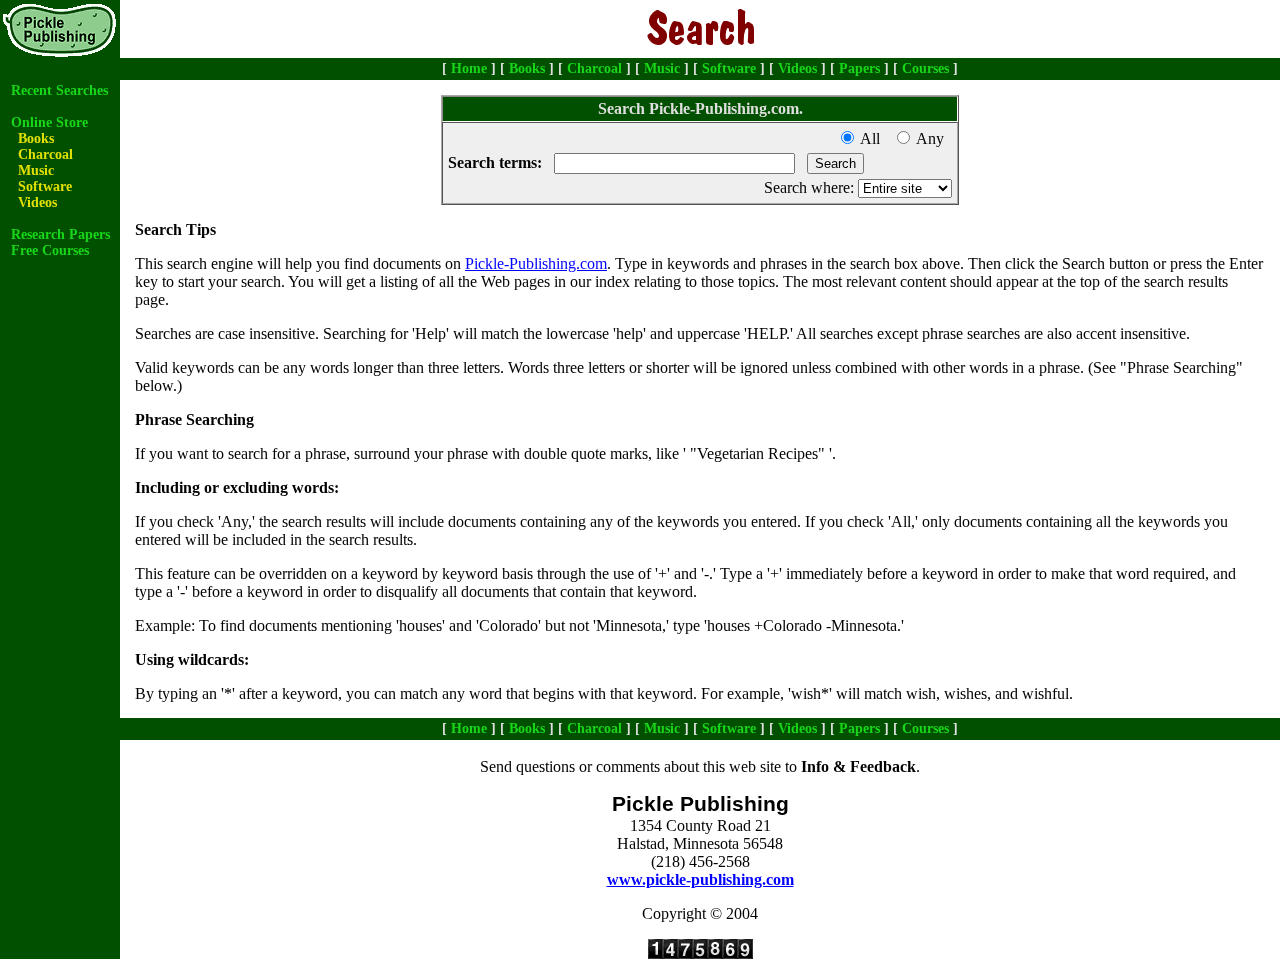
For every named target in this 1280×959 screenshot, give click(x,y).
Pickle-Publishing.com (536, 263)
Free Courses (50, 250)
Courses (925, 68)
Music (662, 68)
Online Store (49, 122)
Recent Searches (59, 90)
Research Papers (60, 234)
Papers (859, 68)
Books (527, 68)
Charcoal (594, 68)
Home (469, 68)
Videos (797, 68)
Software (729, 68)
